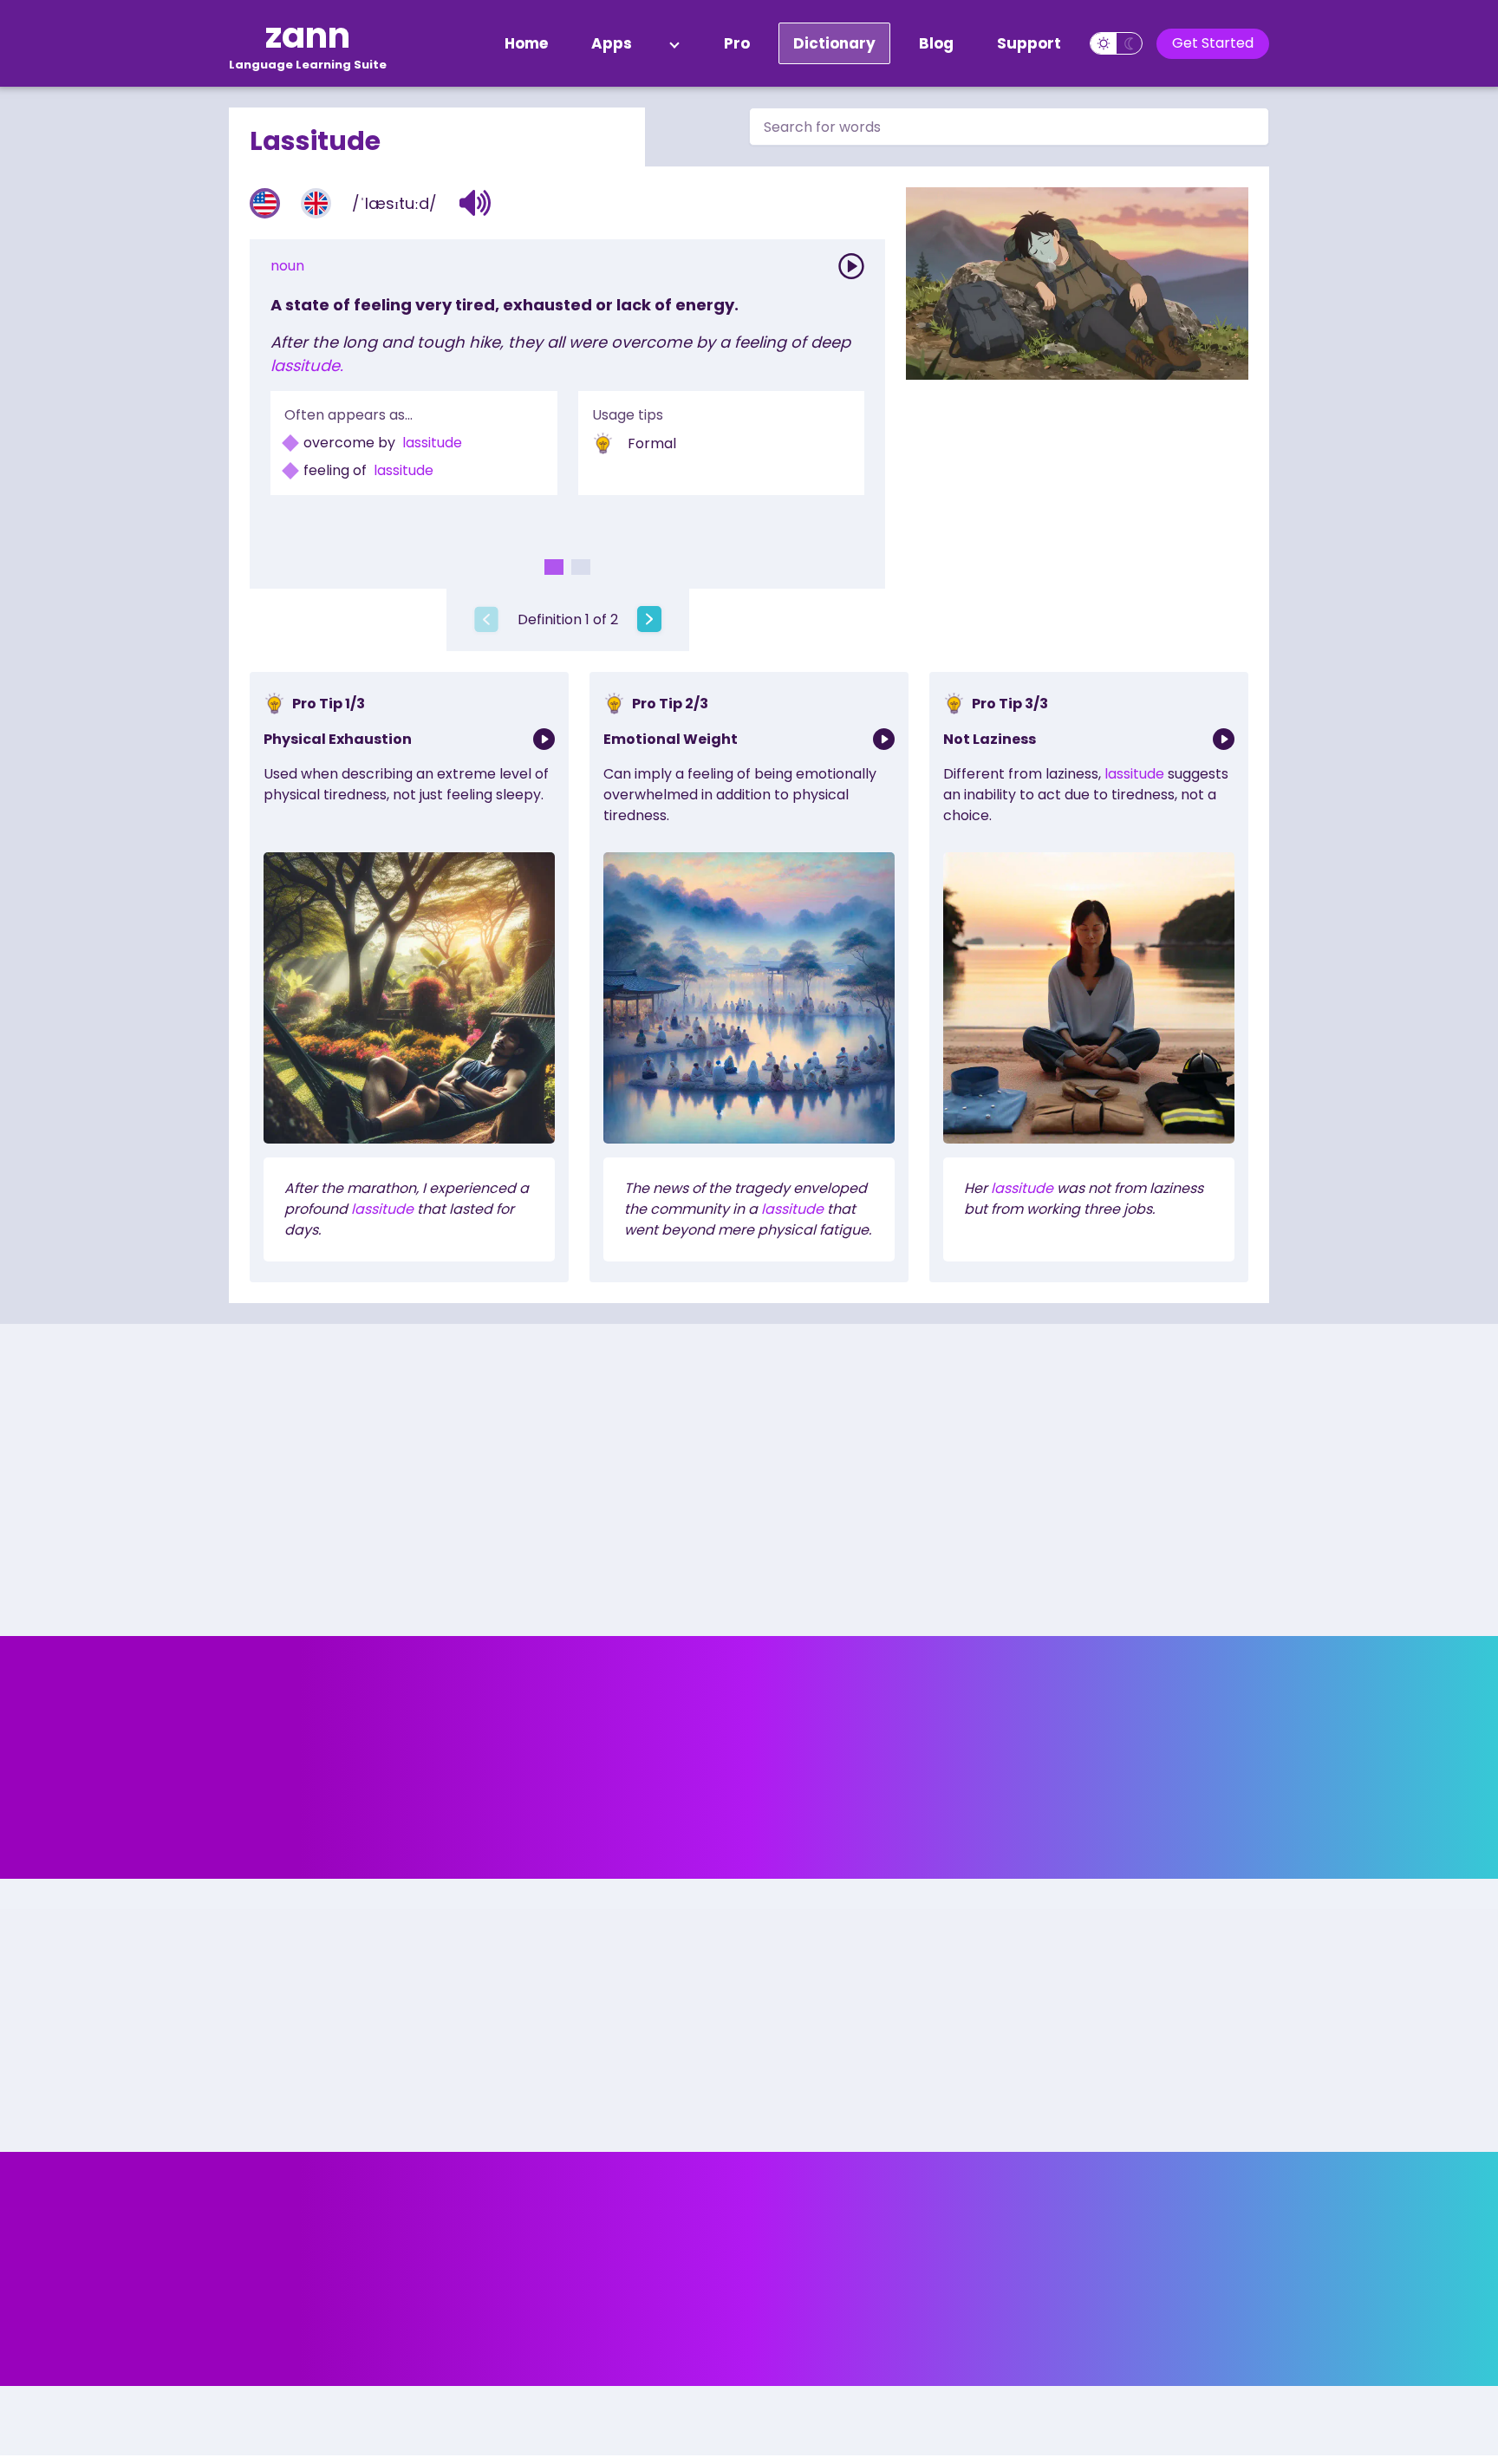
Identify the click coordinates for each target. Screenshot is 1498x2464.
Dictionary (834, 43)
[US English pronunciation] (265, 203)
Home (526, 43)
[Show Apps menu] (674, 43)
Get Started (1213, 43)
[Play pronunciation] (851, 266)
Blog (936, 43)
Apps (612, 43)
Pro (737, 43)
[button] (475, 203)
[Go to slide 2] (581, 567)
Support (1029, 43)
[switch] (1116, 43)
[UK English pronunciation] (316, 203)
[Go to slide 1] (554, 567)
